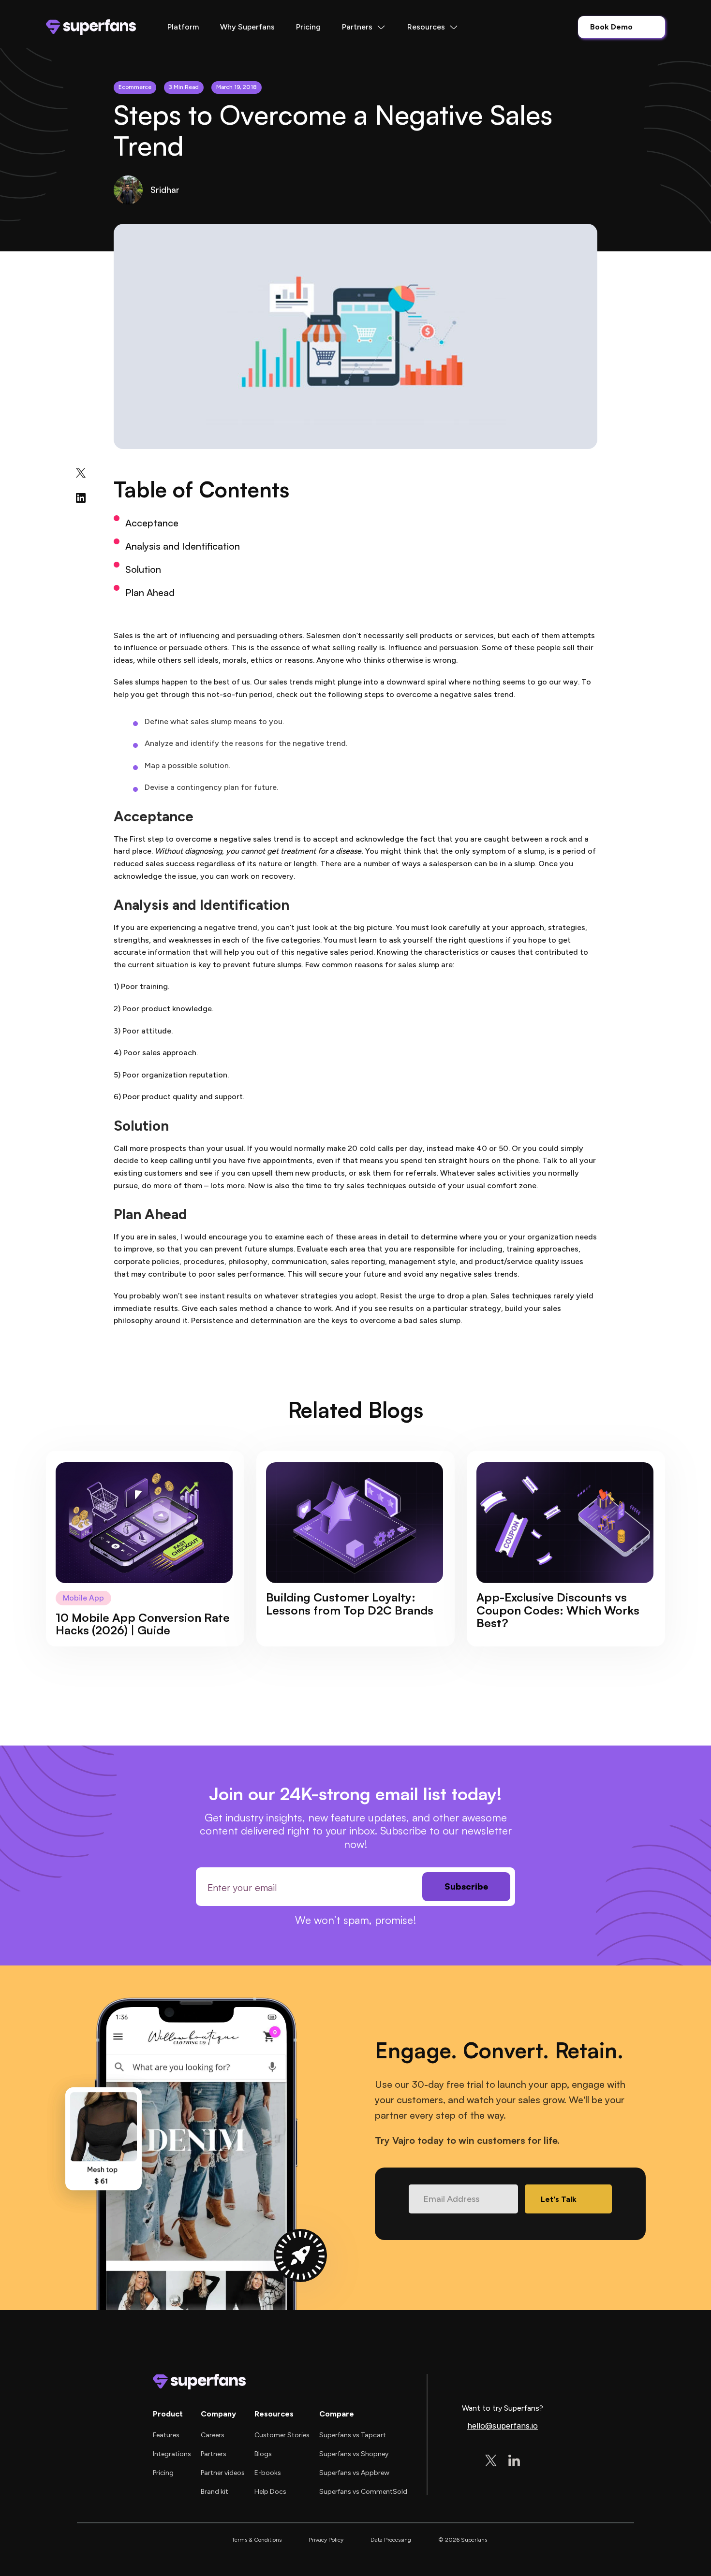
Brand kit (215, 2492)
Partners (214, 2454)
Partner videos (223, 2473)
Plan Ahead (150, 592)
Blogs (263, 2454)
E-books (268, 2473)
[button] (364, 27)
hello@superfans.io (503, 2426)
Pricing (308, 27)
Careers (213, 2435)
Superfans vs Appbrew (354, 2473)
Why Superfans (247, 27)
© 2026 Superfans (463, 2540)
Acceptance (152, 523)
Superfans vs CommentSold (363, 2492)
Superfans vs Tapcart (353, 2435)
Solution (143, 569)
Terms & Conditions (257, 2540)
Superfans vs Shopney (354, 2454)
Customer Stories (282, 2435)
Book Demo (611, 27)
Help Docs (270, 2492)
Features (166, 2435)
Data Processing (391, 2540)
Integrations (172, 2454)
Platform (183, 27)
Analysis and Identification (183, 546)
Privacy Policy (326, 2540)
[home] (91, 27)
